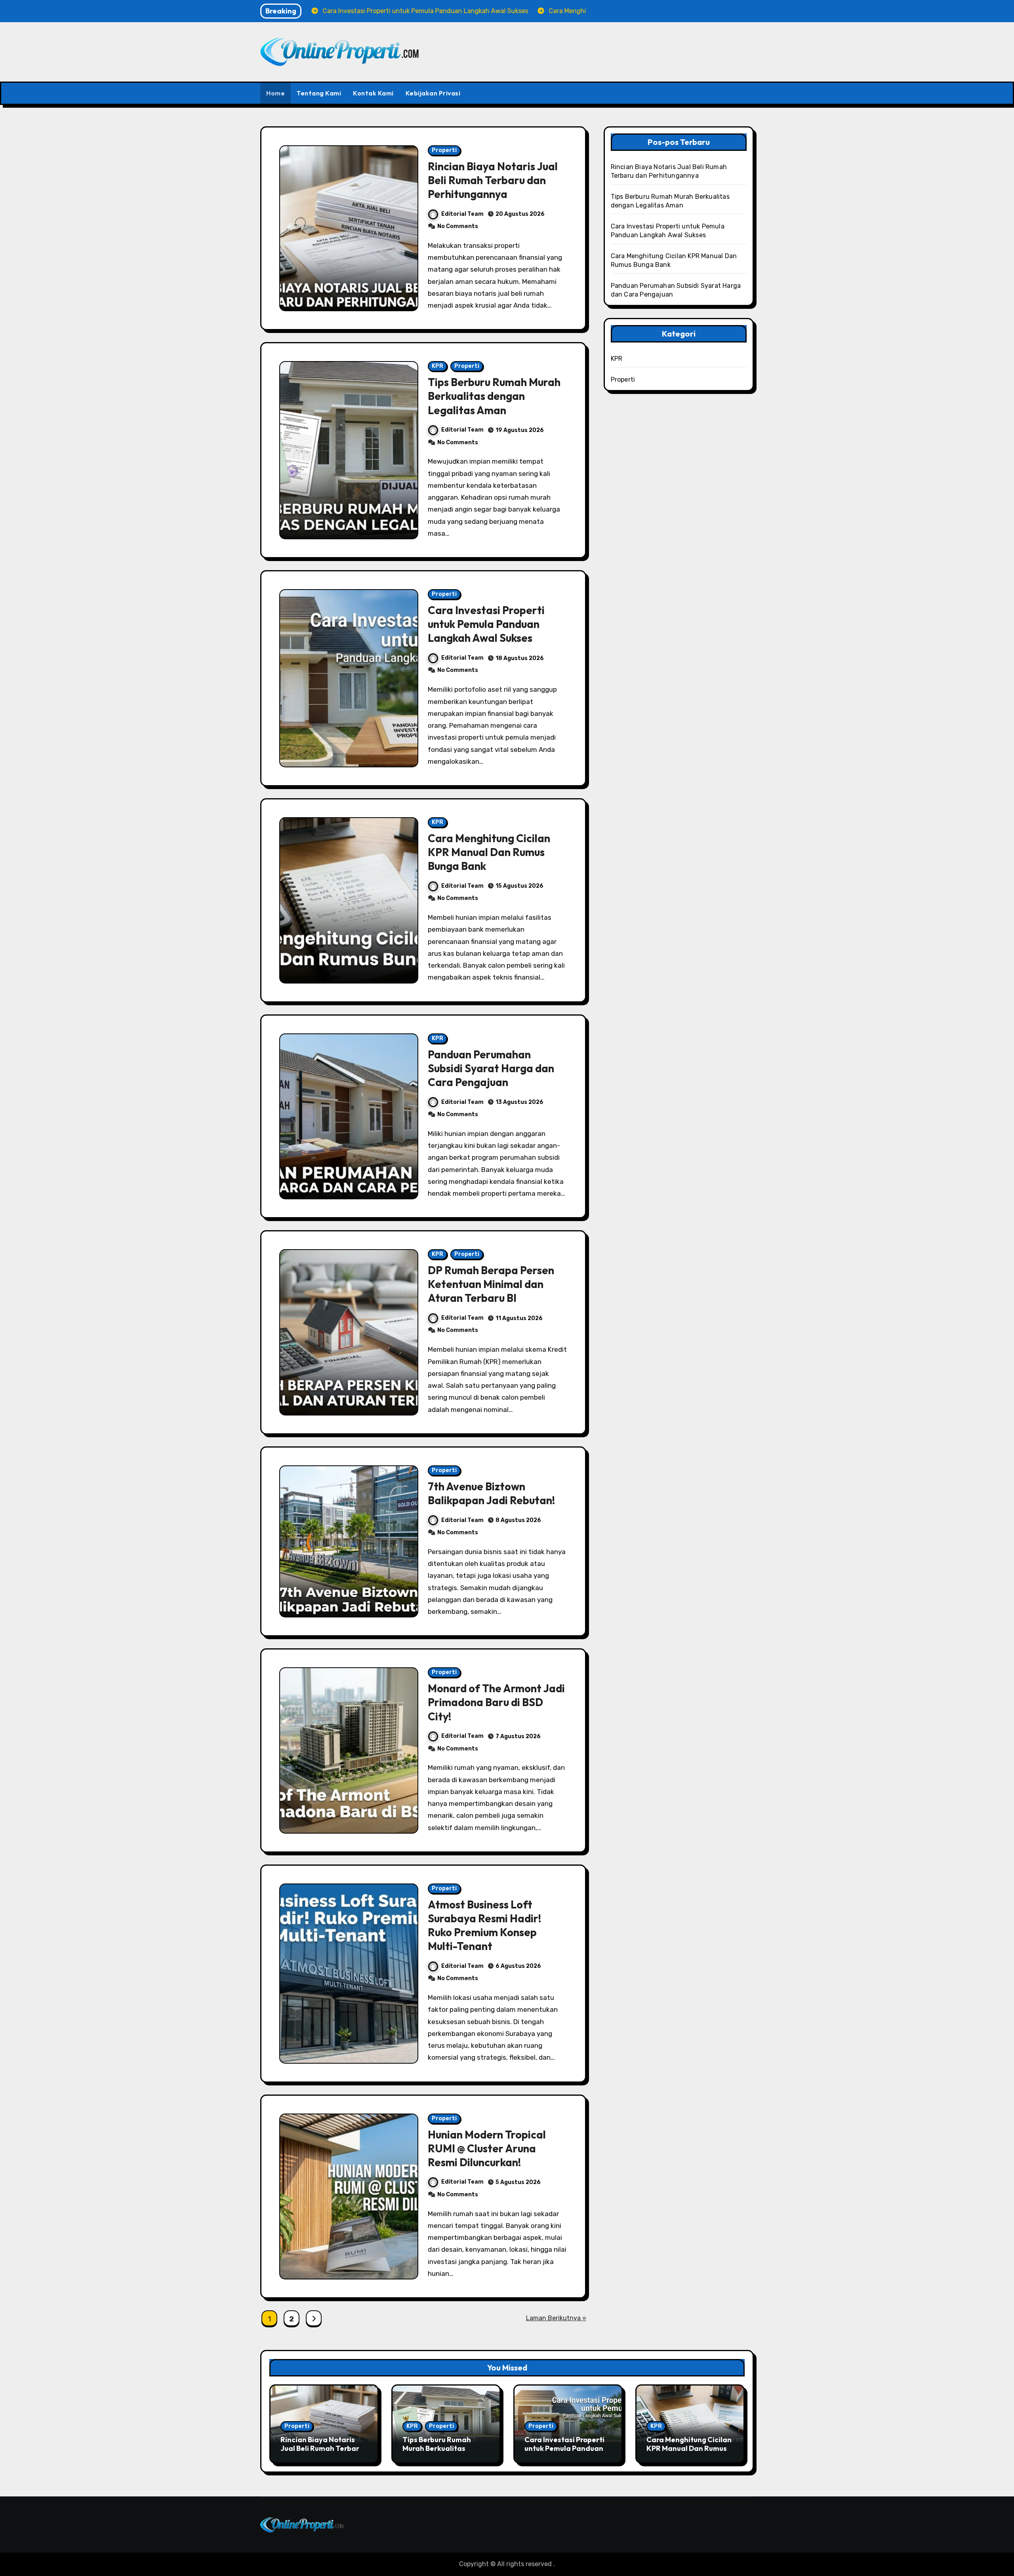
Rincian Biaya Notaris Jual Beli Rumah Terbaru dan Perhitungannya (493, 180)
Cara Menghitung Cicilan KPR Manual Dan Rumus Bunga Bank (489, 852)
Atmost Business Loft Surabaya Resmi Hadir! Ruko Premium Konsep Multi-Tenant (484, 1925)
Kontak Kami (373, 93)
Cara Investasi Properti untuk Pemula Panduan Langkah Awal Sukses (486, 624)
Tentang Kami (319, 93)
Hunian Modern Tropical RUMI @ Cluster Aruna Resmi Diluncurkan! (487, 2148)
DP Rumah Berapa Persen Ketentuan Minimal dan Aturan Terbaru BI (491, 1284)
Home (275, 93)
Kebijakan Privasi (433, 93)
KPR (437, 366)
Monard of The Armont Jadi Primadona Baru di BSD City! (496, 1702)
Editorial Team (462, 214)
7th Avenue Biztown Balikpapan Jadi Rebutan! (491, 1493)
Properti (444, 150)
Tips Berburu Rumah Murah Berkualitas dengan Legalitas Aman (494, 396)
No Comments (458, 226)
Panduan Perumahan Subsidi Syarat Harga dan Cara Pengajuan (491, 1068)
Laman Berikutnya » (556, 2318)
